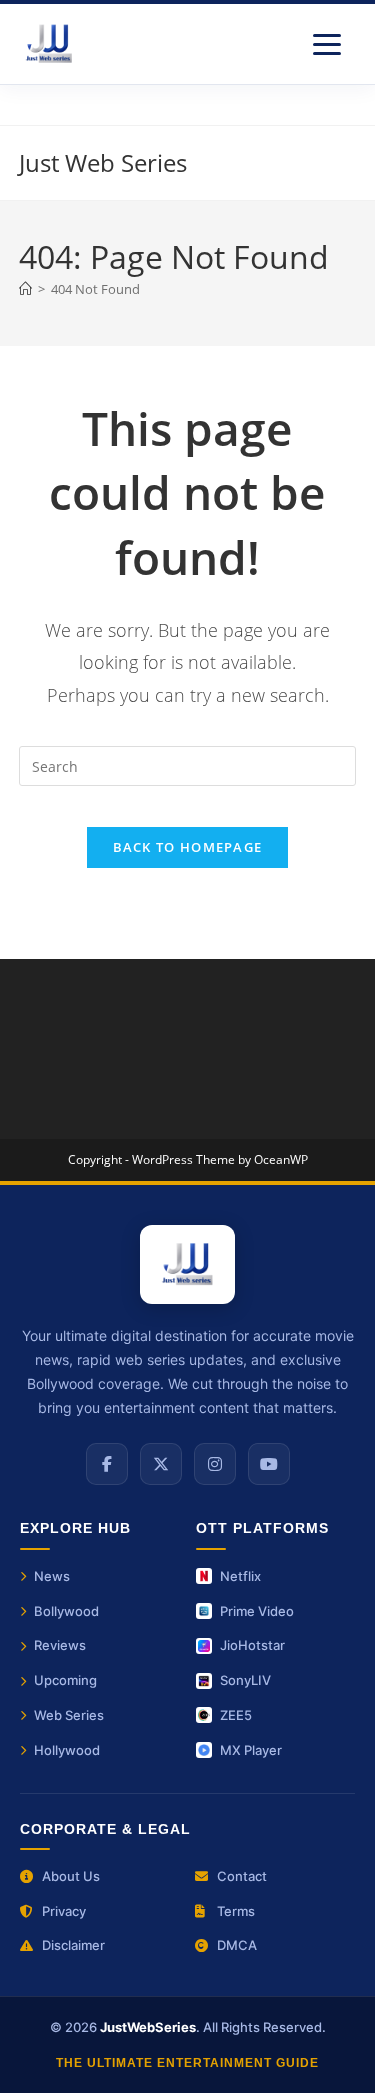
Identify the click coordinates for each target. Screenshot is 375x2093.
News (52, 1576)
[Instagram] (215, 1464)
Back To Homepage (188, 847)
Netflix (240, 1576)
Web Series (69, 1715)
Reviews (60, 1645)
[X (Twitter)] (161, 1464)
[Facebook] (107, 1464)
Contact (242, 1876)
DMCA (237, 1945)
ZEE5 (236, 1715)
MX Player (251, 1750)
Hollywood (67, 1750)
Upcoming (65, 1680)
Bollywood (66, 1611)
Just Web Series (103, 162)
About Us (71, 1876)
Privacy (64, 1911)
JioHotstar (252, 1645)
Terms (236, 1911)
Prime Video (257, 1611)
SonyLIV (245, 1680)
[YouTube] (269, 1464)
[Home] (25, 289)
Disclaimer (73, 1945)
